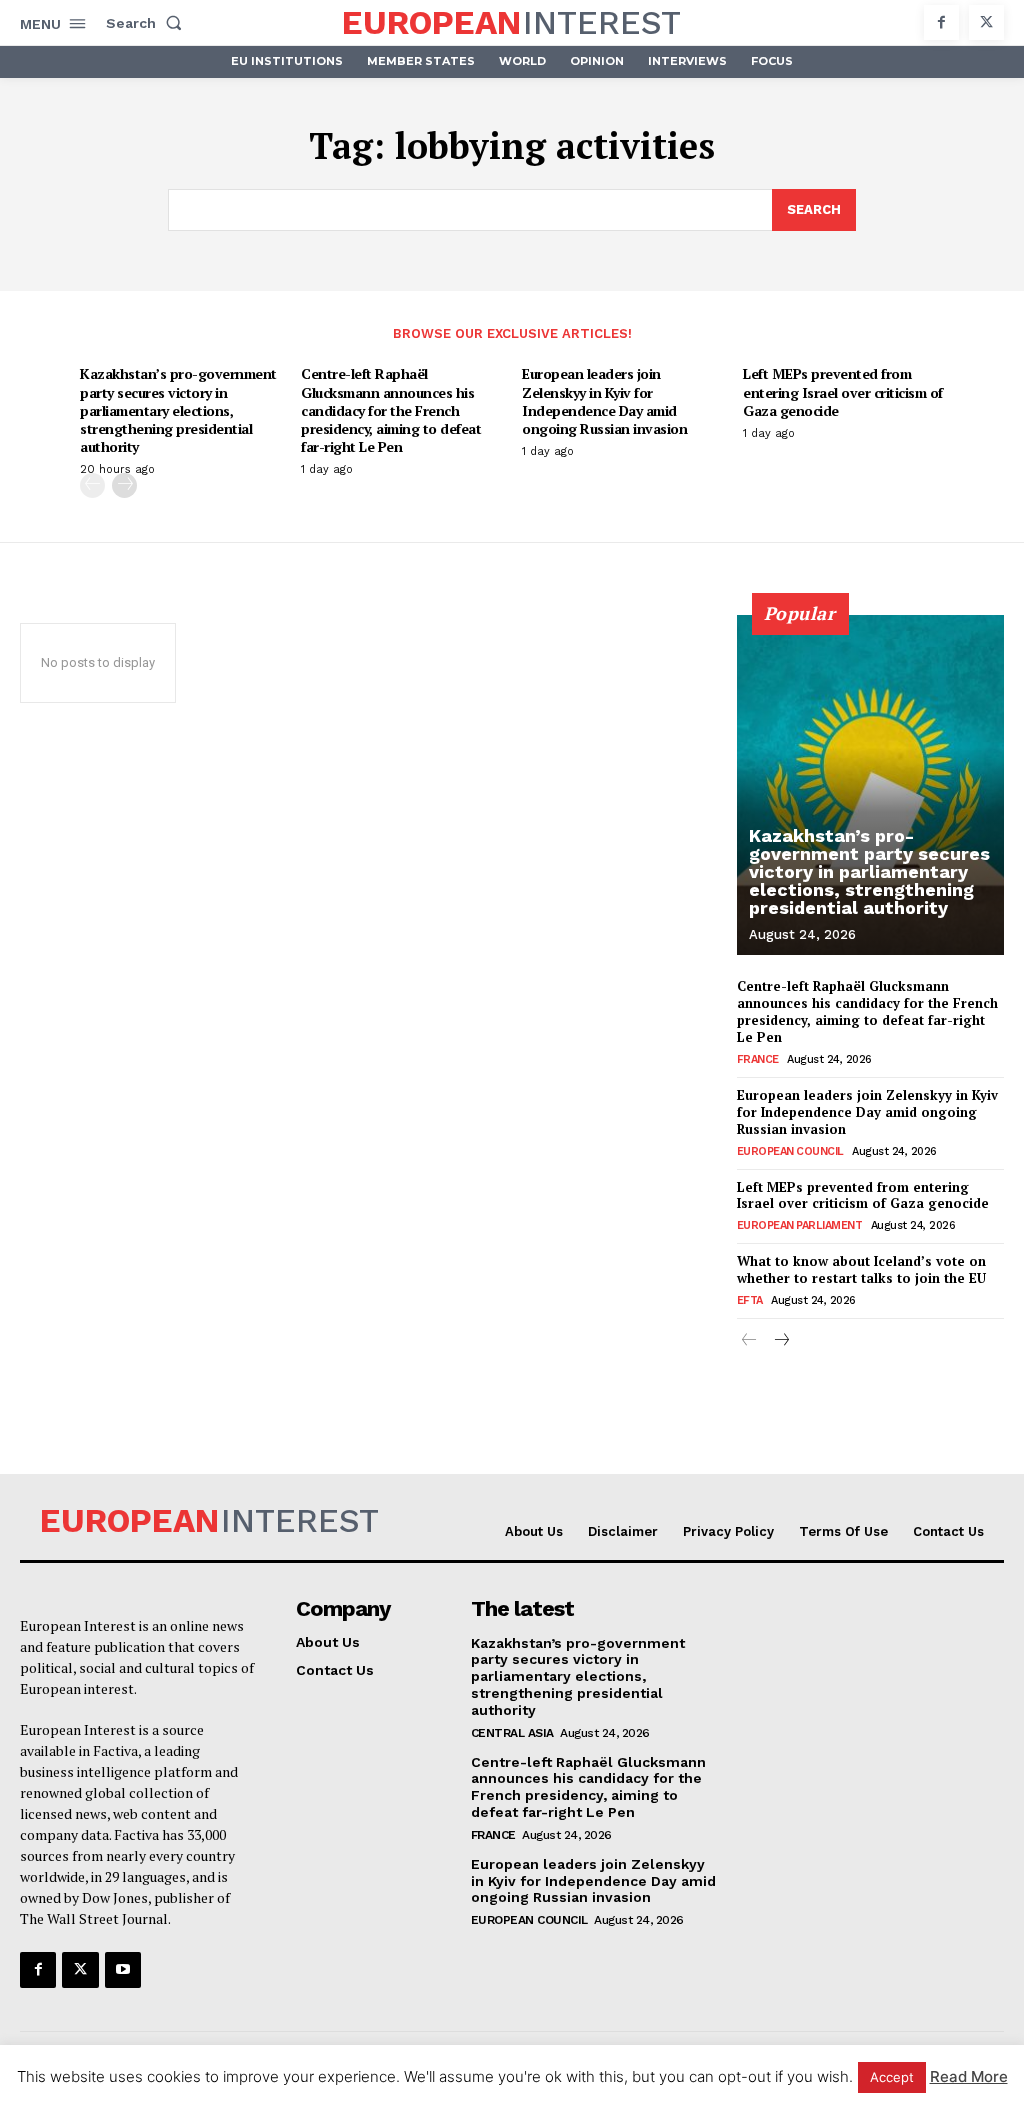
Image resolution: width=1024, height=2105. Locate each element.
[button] (148, 23)
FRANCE (758, 1059)
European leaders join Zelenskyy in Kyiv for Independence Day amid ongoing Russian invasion (604, 401)
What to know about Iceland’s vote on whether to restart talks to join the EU (861, 1269)
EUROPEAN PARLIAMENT (800, 1225)
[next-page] (124, 485)
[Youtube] (123, 1970)
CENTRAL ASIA (512, 1733)
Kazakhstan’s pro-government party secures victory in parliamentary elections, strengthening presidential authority (178, 410)
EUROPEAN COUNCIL (790, 1151)
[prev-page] (92, 485)
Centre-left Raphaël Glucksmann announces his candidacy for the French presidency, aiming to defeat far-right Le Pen (391, 410)
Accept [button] (892, 2077)
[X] (986, 22)
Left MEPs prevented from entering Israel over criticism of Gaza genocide (843, 391)
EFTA (750, 1300)
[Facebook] (941, 22)
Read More (969, 2076)
